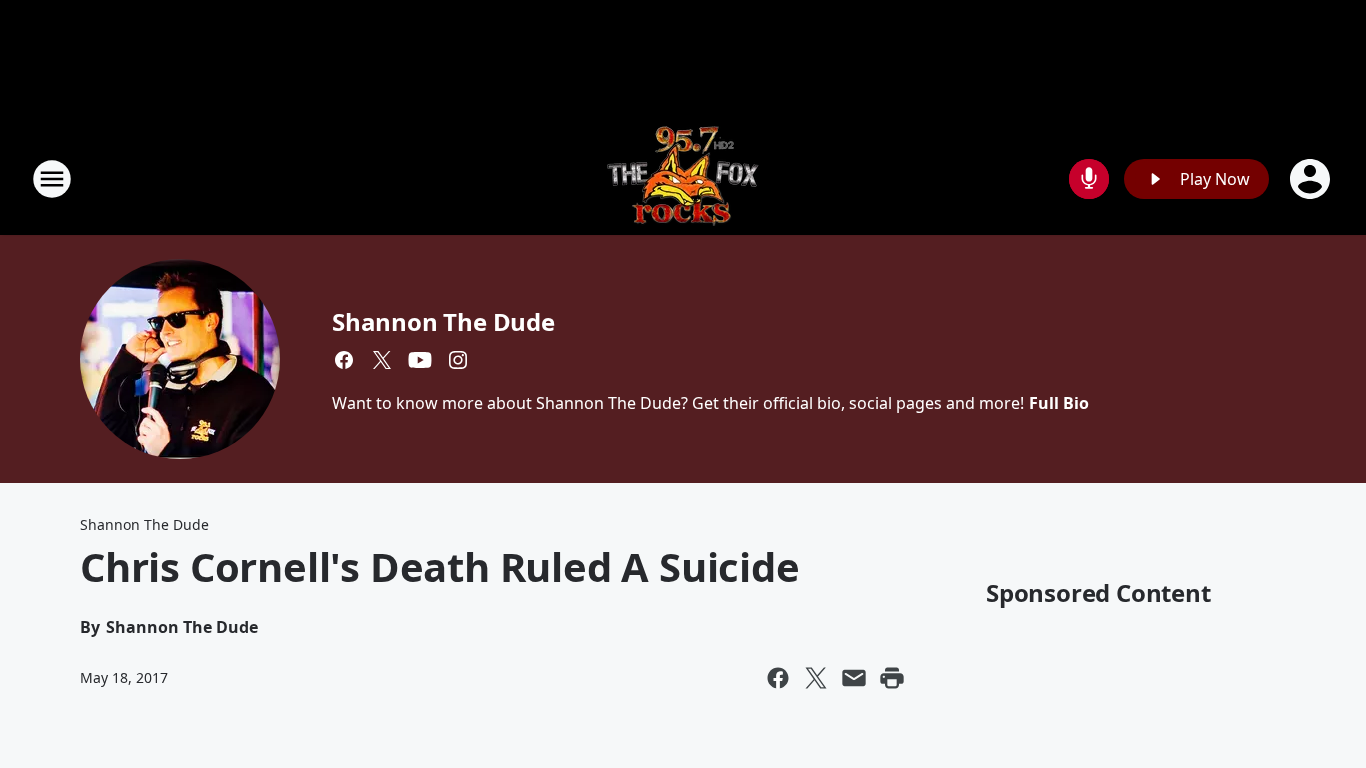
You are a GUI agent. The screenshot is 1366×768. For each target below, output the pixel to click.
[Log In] (1312, 179)
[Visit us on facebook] (344, 360)
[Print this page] (892, 678)
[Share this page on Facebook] (778, 678)
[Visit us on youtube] (420, 360)
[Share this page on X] (816, 678)
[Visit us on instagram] (458, 360)
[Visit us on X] (382, 360)
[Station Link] (683, 178)
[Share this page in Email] (854, 678)
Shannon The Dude (443, 321)
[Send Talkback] (1089, 179)
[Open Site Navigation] (52, 179)
